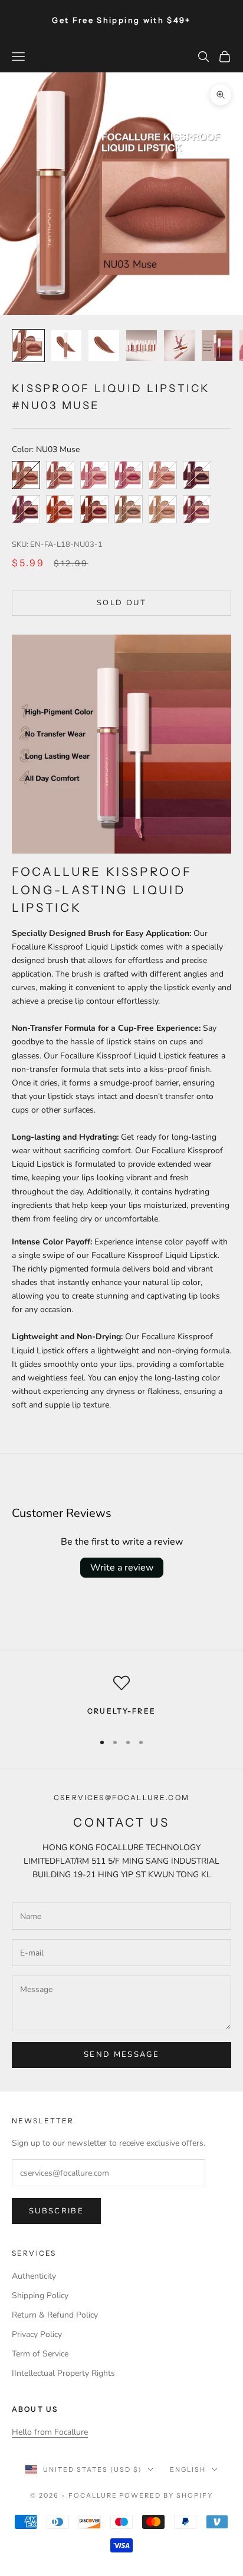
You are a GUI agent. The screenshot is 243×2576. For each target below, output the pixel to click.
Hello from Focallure (50, 2432)
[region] (121, 1698)
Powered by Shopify (166, 2495)
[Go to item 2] (66, 346)
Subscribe (56, 2211)
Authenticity (34, 2276)
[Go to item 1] (28, 346)
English (188, 2469)
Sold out (121, 603)
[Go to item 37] (142, 346)
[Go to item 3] (104, 346)
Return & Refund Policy (55, 2315)
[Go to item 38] (179, 346)
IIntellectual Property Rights (63, 2373)
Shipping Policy (40, 2296)
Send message (121, 2054)
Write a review (122, 1568)
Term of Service (40, 2354)
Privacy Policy (37, 2334)
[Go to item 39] (217, 346)
